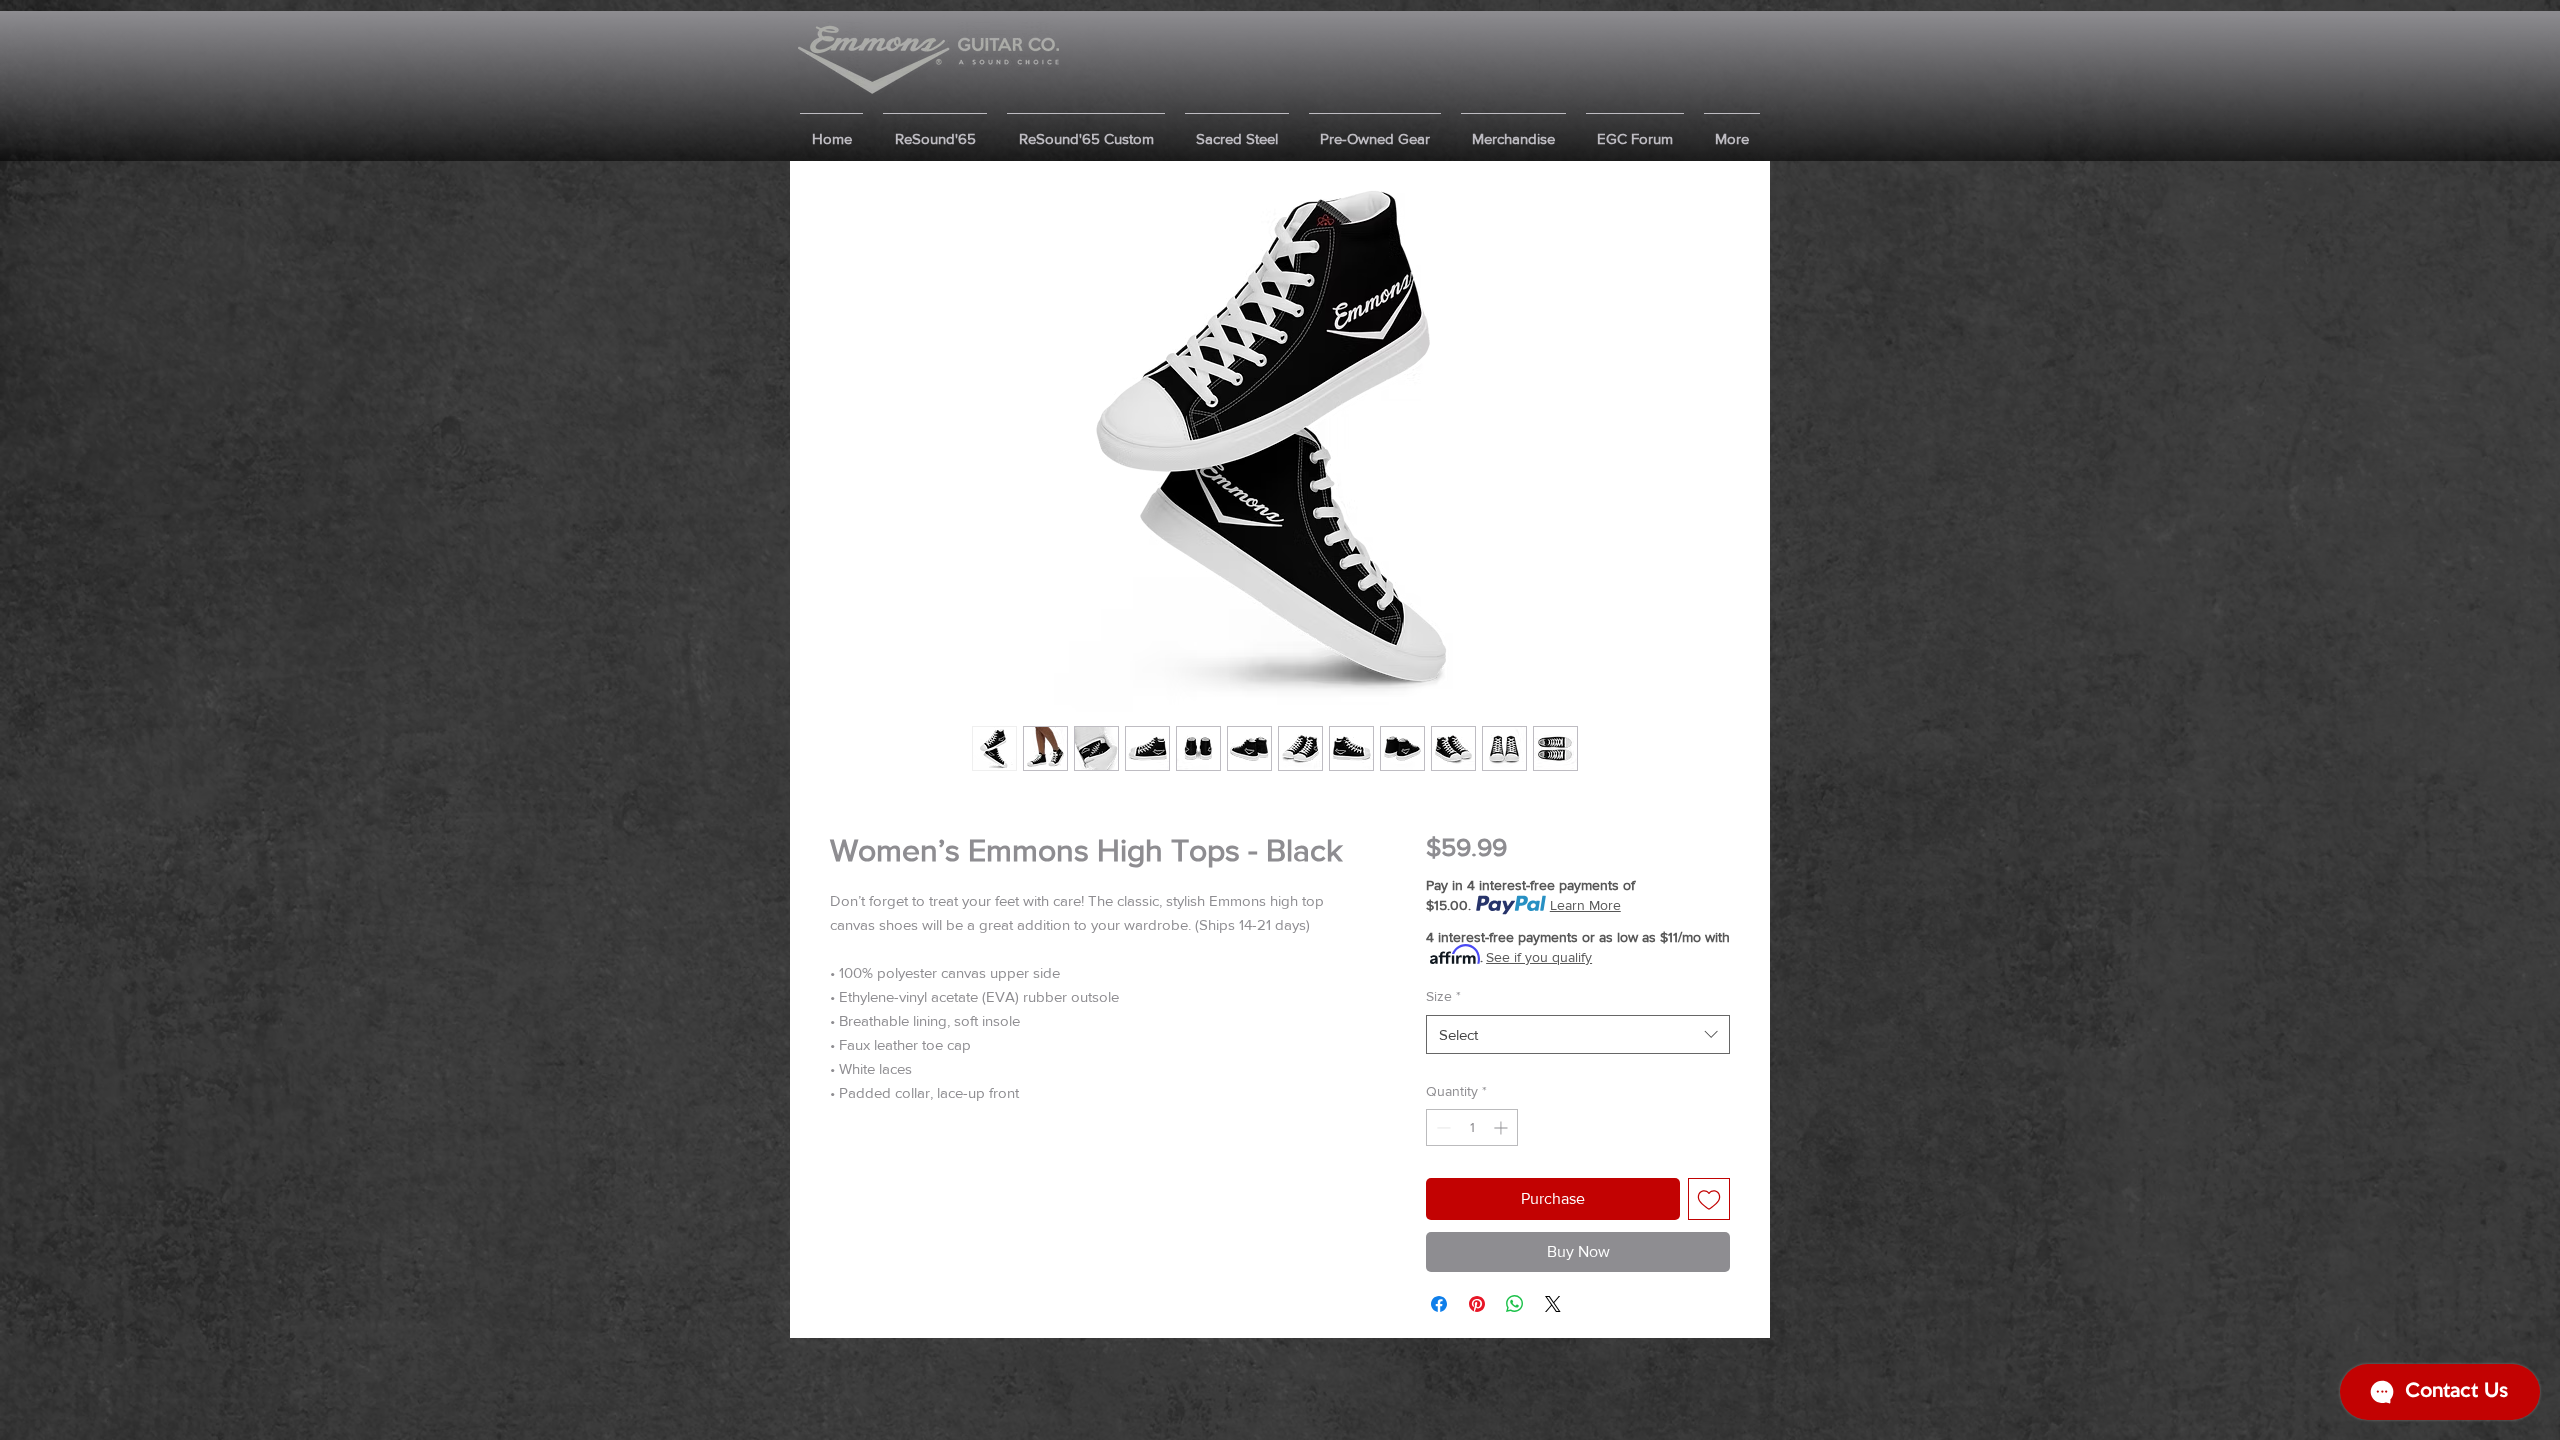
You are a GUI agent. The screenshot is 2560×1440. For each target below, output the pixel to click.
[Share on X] (1553, 1304)
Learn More (1585, 905)
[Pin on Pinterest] (1477, 1304)
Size (1443, 996)
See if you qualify (1539, 957)
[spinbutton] (1472, 1127)
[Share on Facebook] (1439, 1304)
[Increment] (1502, 1127)
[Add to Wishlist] (1709, 1199)
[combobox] (1578, 1034)
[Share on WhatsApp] (1515, 1304)
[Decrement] (1441, 1127)
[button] (935, 129)
